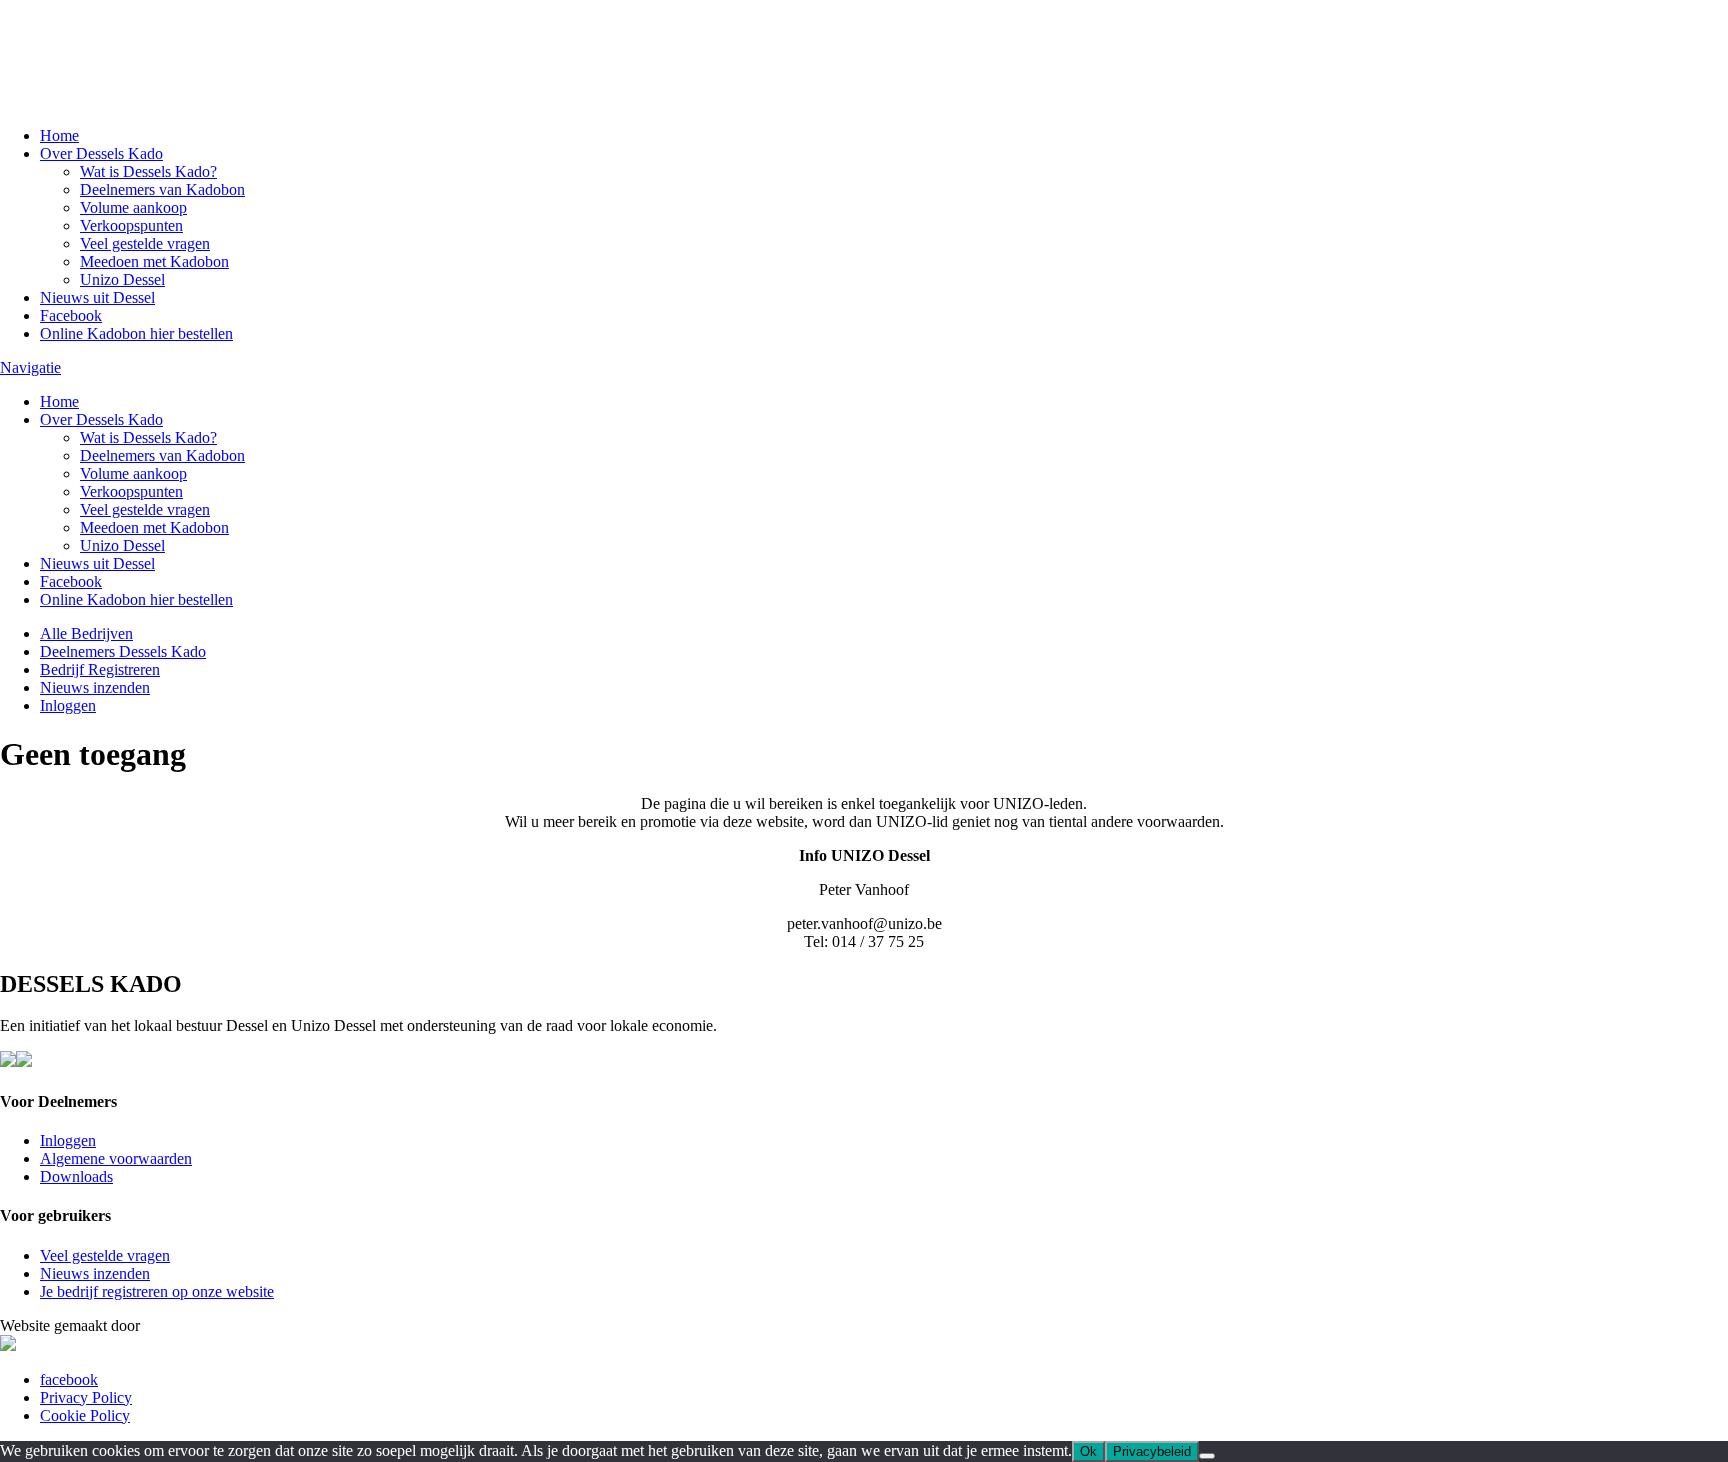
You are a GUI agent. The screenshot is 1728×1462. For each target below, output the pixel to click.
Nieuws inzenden (95, 687)
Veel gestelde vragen (145, 243)
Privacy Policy (86, 1397)
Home (59, 135)
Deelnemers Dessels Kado (123, 651)
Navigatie (30, 367)
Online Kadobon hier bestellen (136, 333)
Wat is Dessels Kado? (148, 171)
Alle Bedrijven (86, 633)
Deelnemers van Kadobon (162, 189)
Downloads (76, 1176)
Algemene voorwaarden (116, 1158)
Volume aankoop (133, 207)
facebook (69, 1379)
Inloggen (68, 705)
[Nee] (1207, 1456)
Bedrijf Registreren (100, 669)
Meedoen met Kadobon (154, 261)
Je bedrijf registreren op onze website (157, 1291)
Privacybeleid (1152, 1451)
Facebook (71, 315)
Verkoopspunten (131, 225)
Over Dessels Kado (101, 153)
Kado (89, 39)
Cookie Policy (85, 1415)
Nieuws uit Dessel (97, 297)
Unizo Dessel (122, 279)
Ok (1088, 1451)
